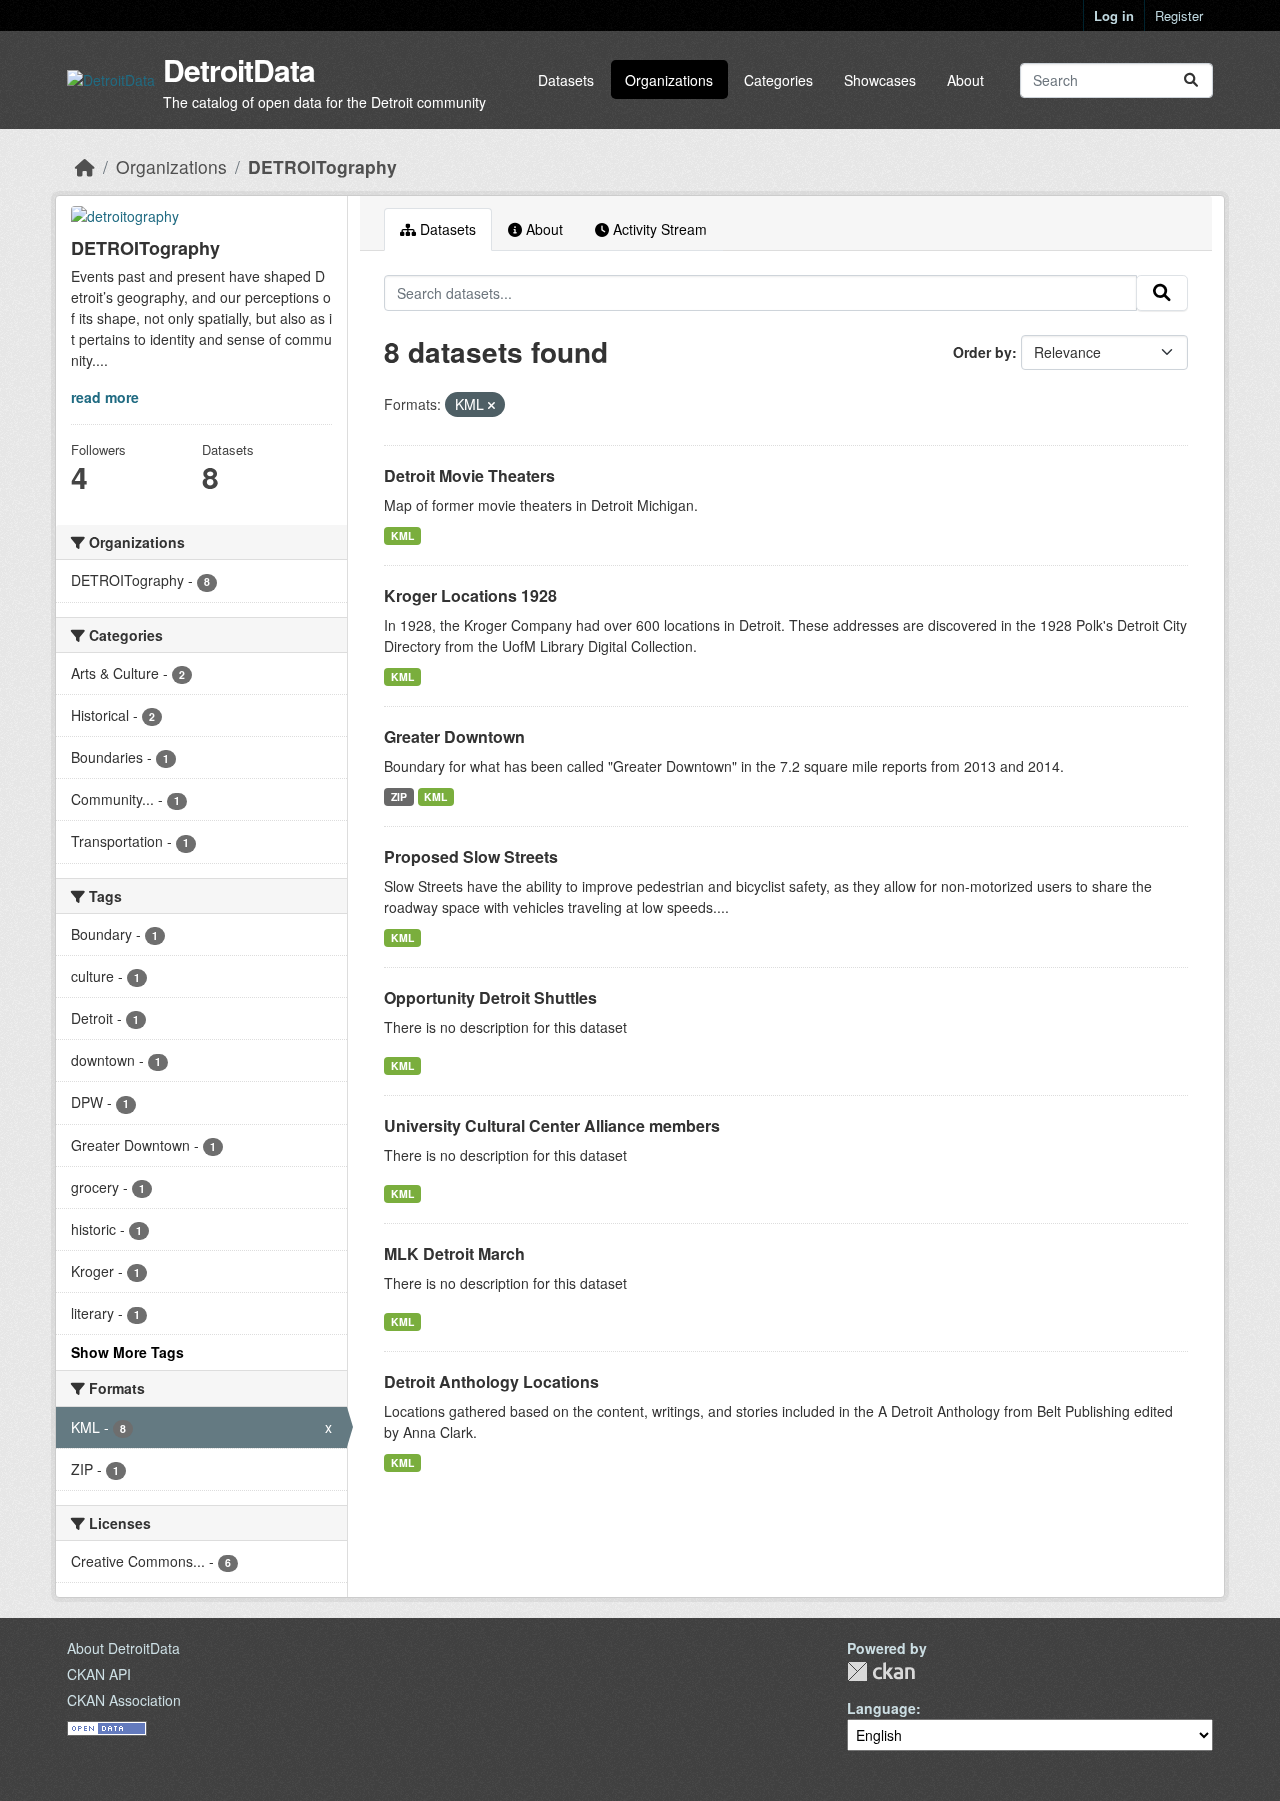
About (965, 80)
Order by (982, 352)
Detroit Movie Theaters (469, 475)
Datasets (566, 80)
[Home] (85, 166)
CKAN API (99, 1674)
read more (105, 397)
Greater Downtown (454, 736)
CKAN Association (124, 1700)
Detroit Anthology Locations (491, 1381)
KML (402, 535)
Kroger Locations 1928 (470, 595)
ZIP (399, 796)
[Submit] (1191, 80)
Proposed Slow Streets (471, 856)
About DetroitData (123, 1648)
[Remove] (491, 405)
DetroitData (239, 69)
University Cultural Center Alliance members (552, 1125)
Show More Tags (127, 1352)
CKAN (881, 1671)
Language (881, 1708)
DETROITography (322, 166)
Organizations (669, 80)
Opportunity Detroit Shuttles (490, 997)
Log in (1114, 15)
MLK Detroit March (454, 1253)
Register (1179, 15)
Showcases (880, 80)
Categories (778, 80)
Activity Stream (658, 229)
